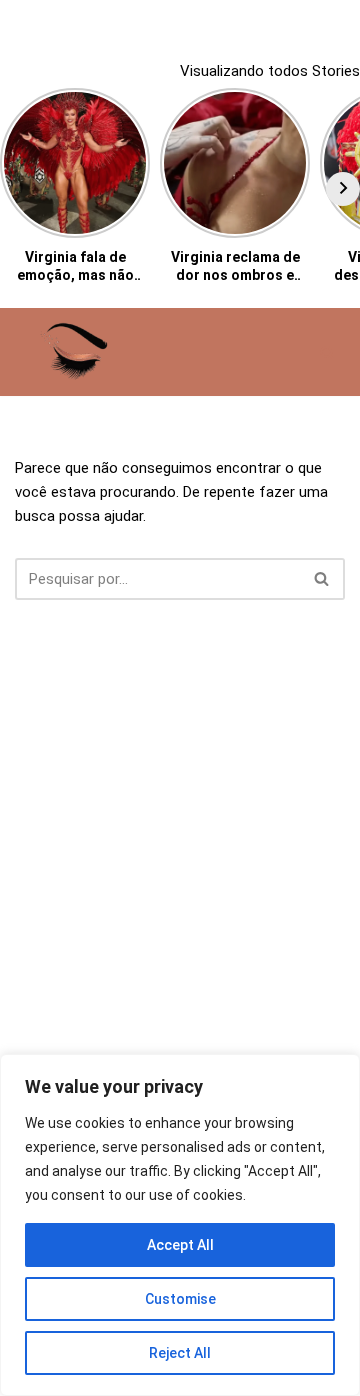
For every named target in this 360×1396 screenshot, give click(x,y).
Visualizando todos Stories (270, 71)
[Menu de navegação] (286, 352)
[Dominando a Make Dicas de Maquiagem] (75, 351)
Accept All (180, 1245)
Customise (180, 1299)
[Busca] (327, 352)
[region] (180, 1225)
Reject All (180, 1353)
